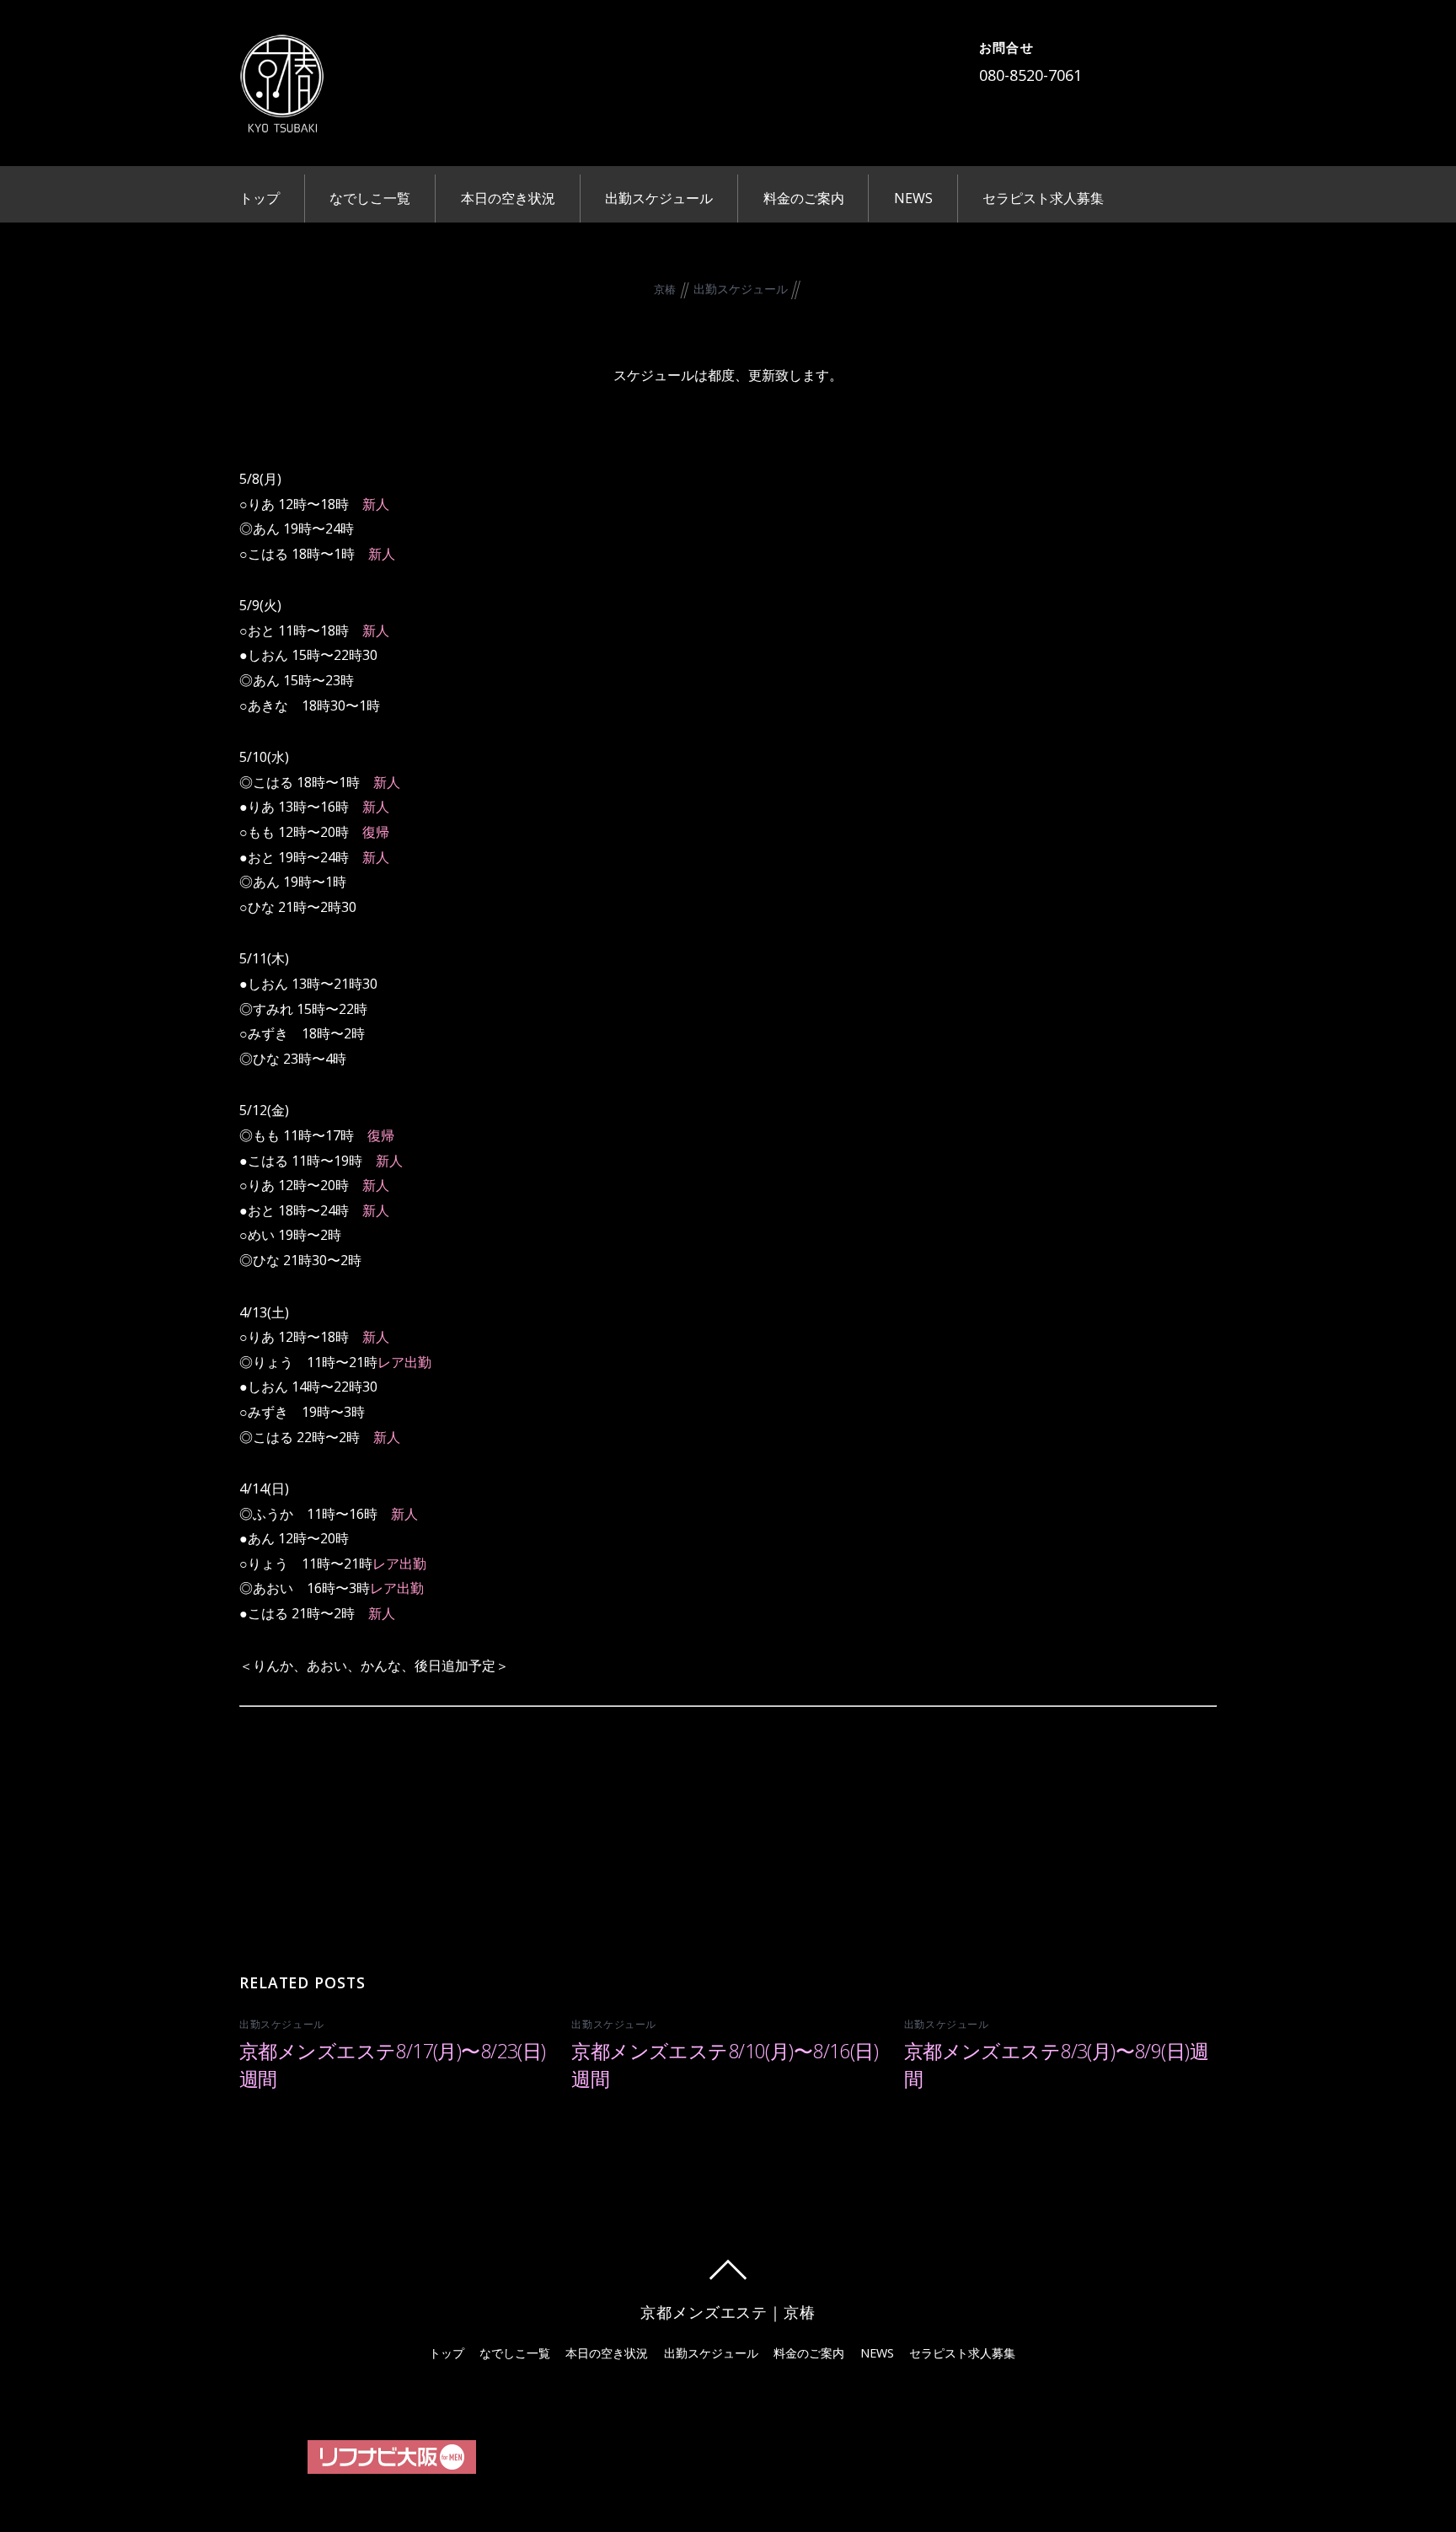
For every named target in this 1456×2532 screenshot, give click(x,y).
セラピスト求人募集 (1043, 198)
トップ (260, 198)
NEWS (913, 198)
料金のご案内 (804, 198)
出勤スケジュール (659, 198)
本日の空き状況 (508, 198)
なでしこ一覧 (370, 198)
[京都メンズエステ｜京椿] (281, 121)
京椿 (665, 289)
